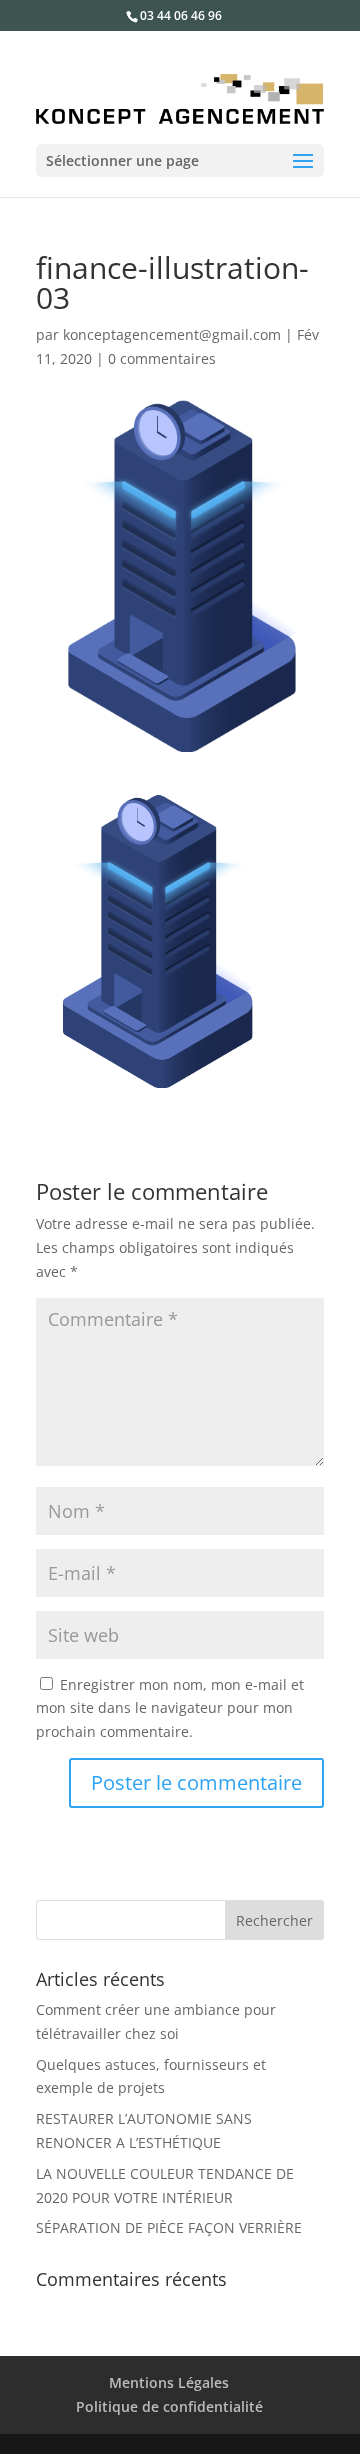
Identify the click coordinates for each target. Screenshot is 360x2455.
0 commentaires (162, 358)
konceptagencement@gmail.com (172, 334)
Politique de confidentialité (169, 2406)
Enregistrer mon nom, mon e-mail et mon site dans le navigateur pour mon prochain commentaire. (170, 1708)
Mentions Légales (169, 2382)
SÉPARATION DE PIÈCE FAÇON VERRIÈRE (169, 2227)
